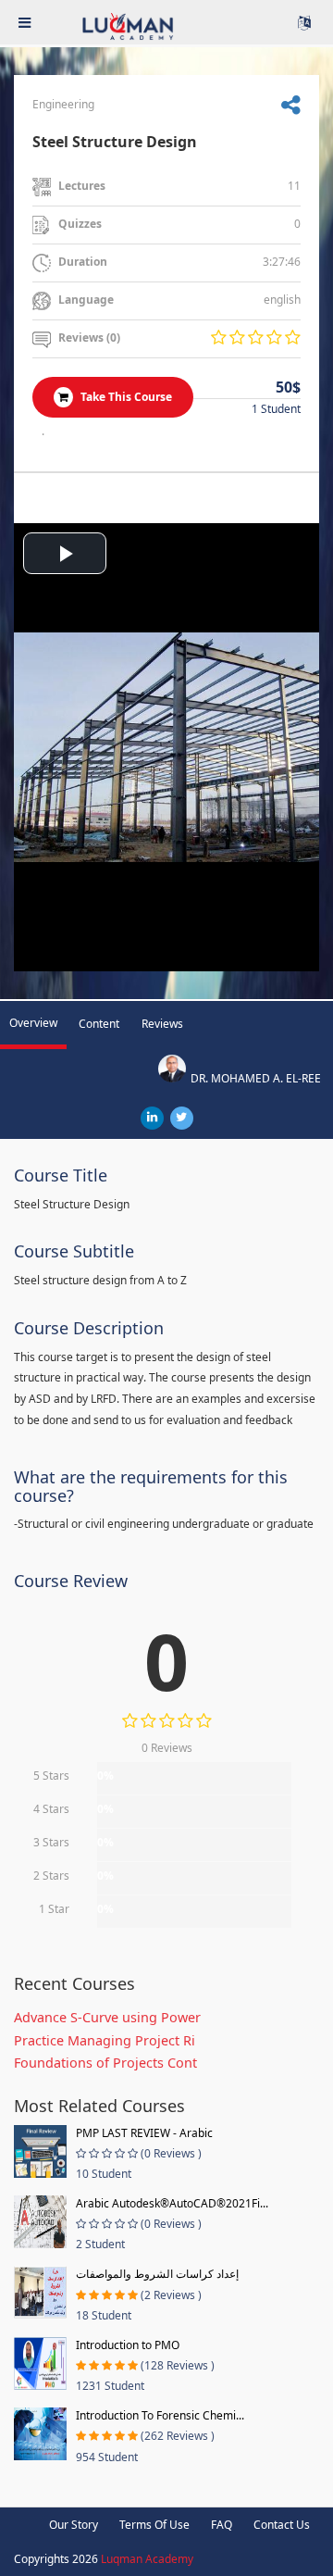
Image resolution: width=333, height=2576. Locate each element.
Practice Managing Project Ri (105, 2040)
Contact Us (282, 2525)
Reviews (162, 1024)
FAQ (222, 2525)
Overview (33, 1023)
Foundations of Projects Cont (105, 2063)
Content (99, 1024)
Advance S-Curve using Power (107, 2017)
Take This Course (125, 397)
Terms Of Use (154, 2525)
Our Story (74, 2525)
